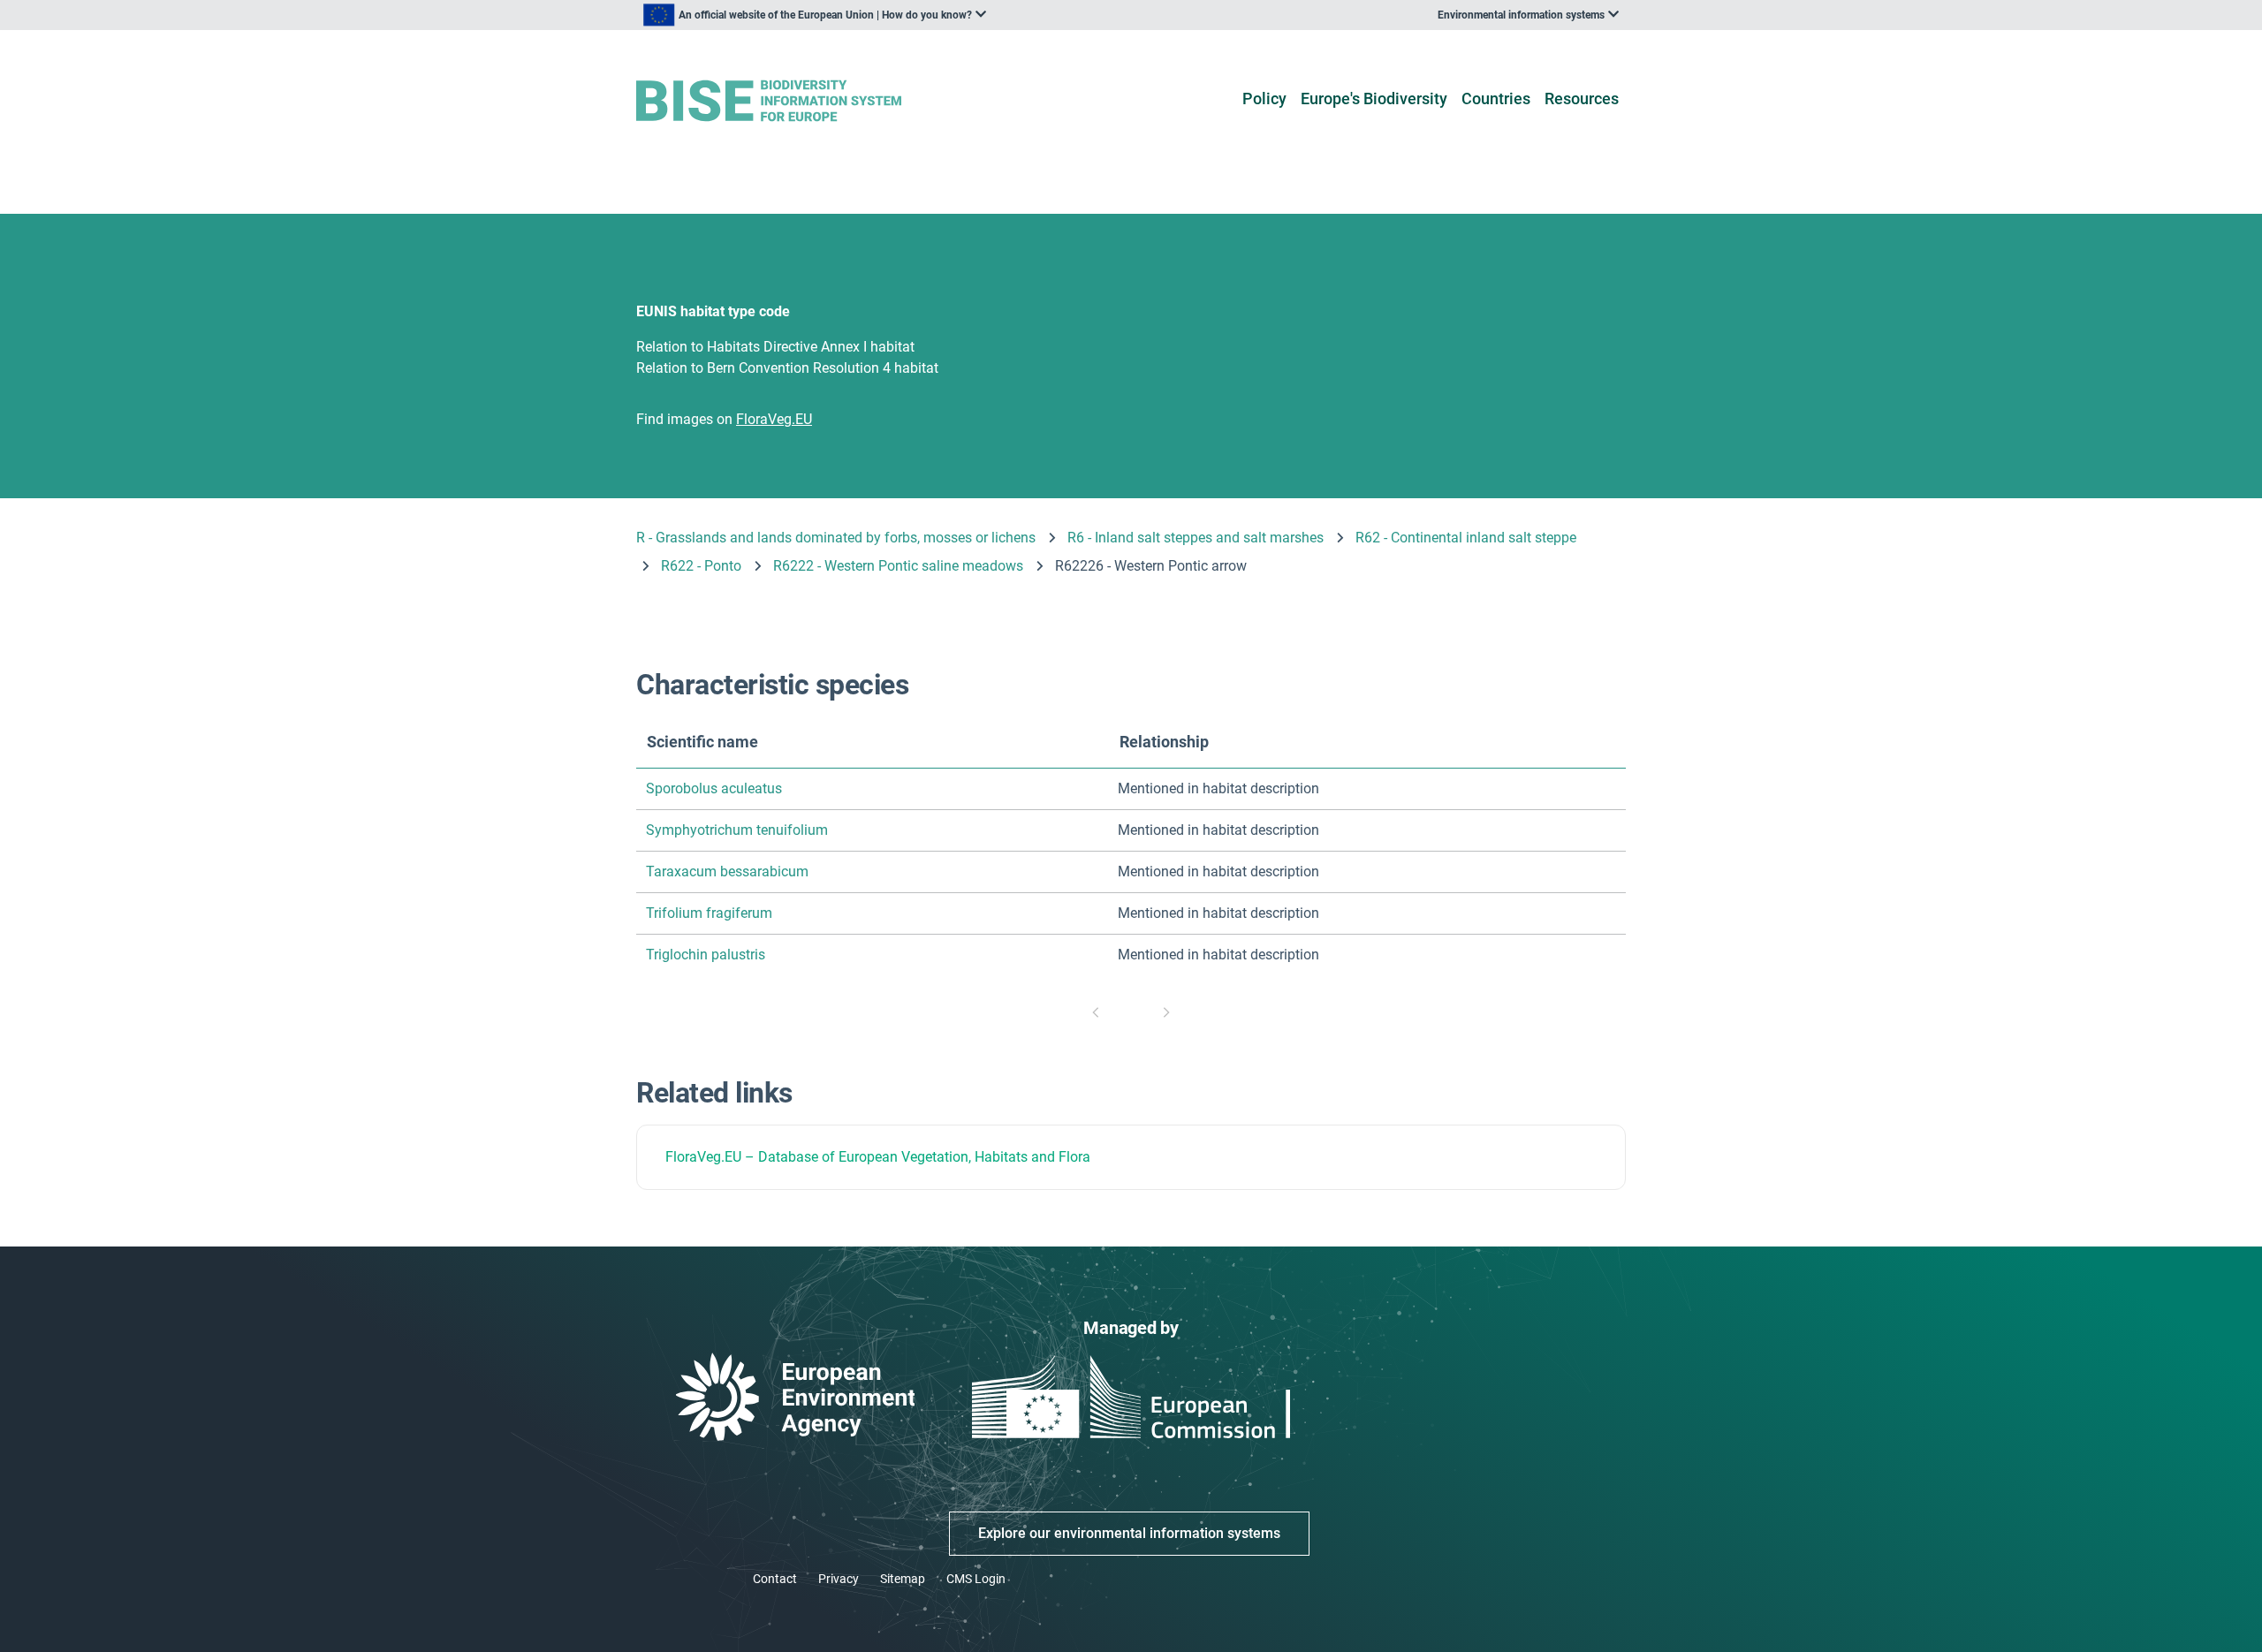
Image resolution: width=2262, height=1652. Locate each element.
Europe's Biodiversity (1374, 99)
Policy (1264, 99)
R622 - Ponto (701, 566)
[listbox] (815, 15)
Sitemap (903, 1579)
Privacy (839, 1579)
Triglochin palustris (706, 955)
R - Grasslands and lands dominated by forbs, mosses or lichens (836, 538)
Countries (1496, 99)
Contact (775, 1579)
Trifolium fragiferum (709, 913)
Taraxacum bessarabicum (727, 871)
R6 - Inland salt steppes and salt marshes (1196, 538)
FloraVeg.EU (703, 1157)
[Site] (797, 101)
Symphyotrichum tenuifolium (737, 830)
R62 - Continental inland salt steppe (1466, 538)
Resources (1582, 99)
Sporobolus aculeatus (714, 788)
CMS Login (976, 1579)
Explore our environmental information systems (1129, 1533)
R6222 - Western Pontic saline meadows (898, 566)
